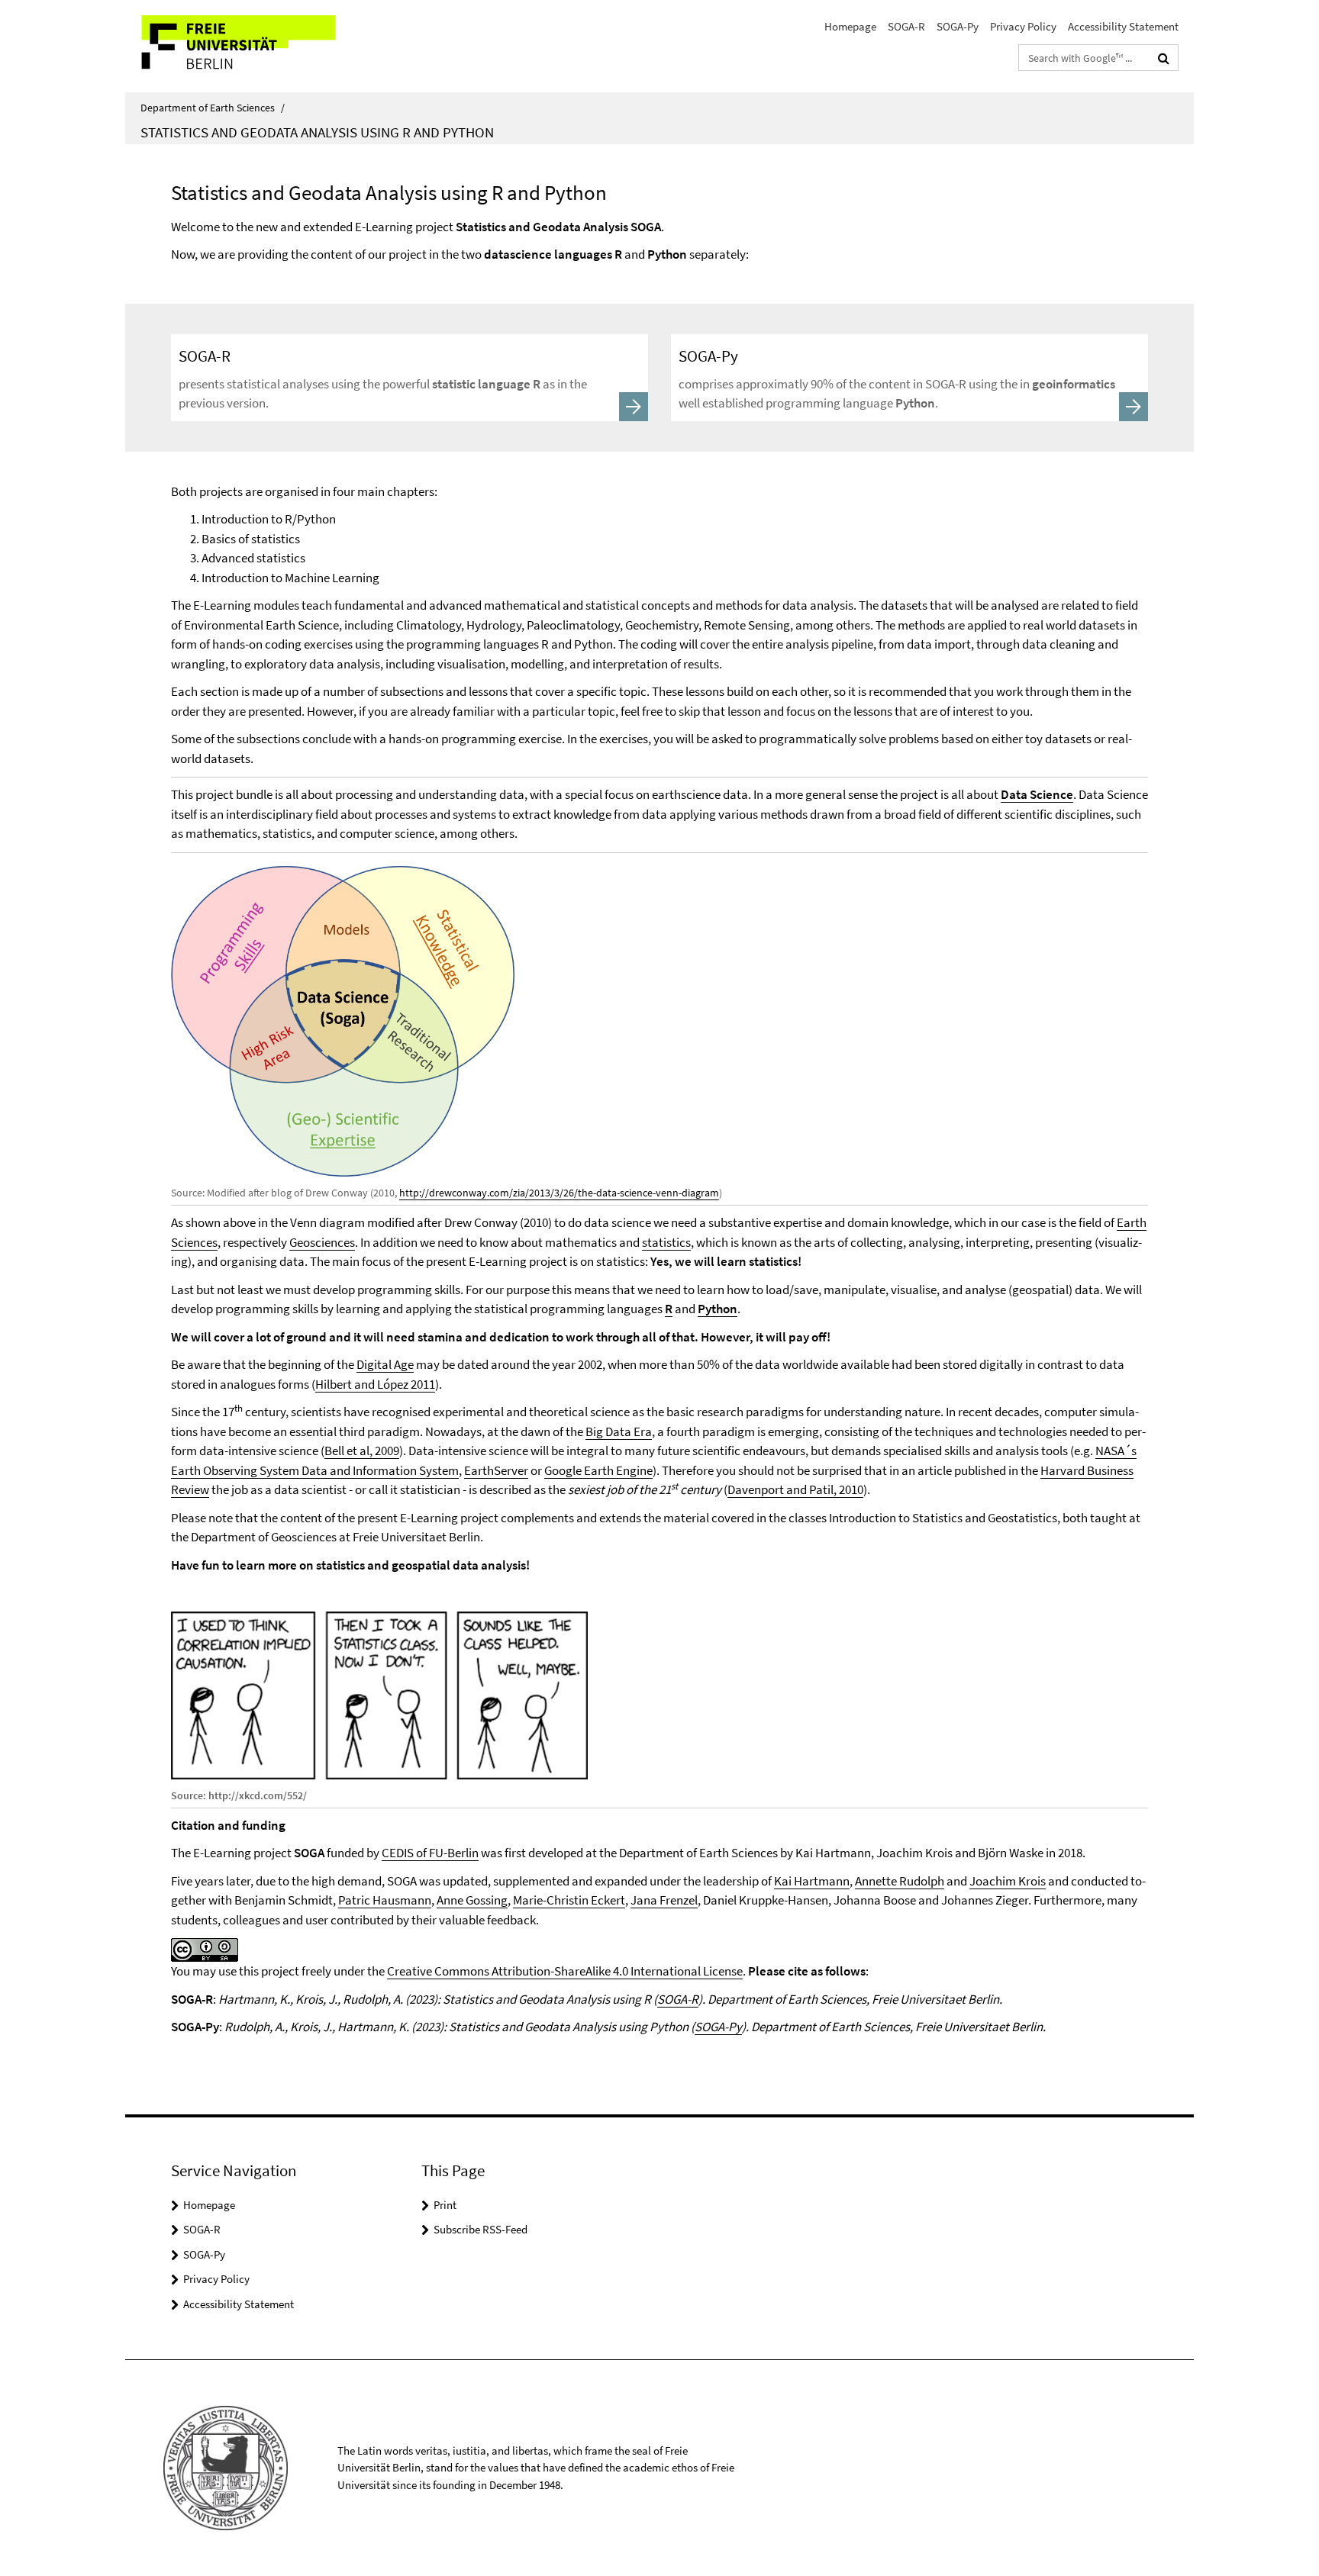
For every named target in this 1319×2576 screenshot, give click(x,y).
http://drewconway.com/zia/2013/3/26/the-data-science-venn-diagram (559, 1193)
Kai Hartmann (812, 1881)
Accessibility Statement (1123, 26)
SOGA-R (906, 26)
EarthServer (496, 1470)
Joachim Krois (1008, 1881)
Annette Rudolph (900, 1881)
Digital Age (385, 1364)
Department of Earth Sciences (213, 108)
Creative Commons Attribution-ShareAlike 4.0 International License (565, 1971)
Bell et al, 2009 (362, 1451)
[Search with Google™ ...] (1164, 58)
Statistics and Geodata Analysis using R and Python (317, 132)
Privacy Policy (1023, 26)
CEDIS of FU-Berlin (430, 1853)
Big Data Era (619, 1431)
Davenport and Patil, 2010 (795, 1489)
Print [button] (445, 2205)
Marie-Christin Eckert (569, 1900)
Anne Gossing (472, 1900)
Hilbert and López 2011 (375, 1384)
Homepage (850, 26)
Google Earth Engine (598, 1470)
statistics (666, 1242)
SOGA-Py (958, 26)
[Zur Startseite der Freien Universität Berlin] (253, 46)
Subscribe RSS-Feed (481, 2229)
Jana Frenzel (664, 1900)
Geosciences (322, 1242)
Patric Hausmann (385, 1900)
